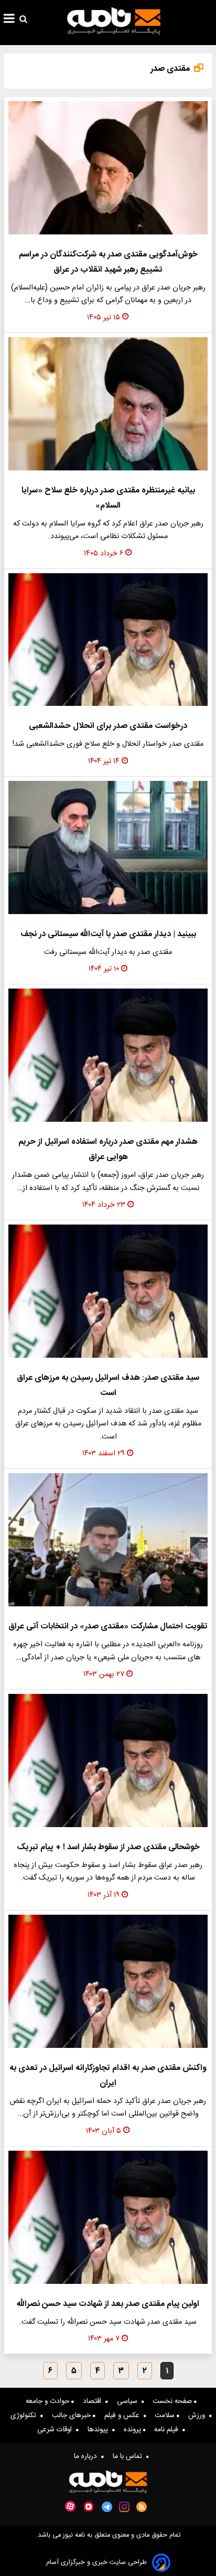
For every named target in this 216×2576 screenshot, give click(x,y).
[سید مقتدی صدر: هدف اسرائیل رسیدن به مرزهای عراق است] (108, 1291)
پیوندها (100, 2430)
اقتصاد (94, 2401)
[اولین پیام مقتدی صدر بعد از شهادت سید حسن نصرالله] (108, 2217)
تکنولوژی (25, 2416)
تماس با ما (129, 2456)
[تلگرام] (107, 2507)
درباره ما (88, 2456)
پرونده (133, 2430)
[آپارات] (70, 2507)
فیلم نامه (168, 2430)
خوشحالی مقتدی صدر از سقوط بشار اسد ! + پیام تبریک (108, 1847)
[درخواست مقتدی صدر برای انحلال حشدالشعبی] (108, 640)
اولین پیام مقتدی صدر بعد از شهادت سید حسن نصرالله (108, 2304)
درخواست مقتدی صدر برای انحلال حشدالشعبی (108, 726)
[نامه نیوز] (114, 21)
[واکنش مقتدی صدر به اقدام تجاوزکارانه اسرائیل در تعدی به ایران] (108, 1981)
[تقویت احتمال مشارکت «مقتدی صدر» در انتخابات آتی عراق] (108, 1540)
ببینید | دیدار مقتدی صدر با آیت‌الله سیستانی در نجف (108, 934)
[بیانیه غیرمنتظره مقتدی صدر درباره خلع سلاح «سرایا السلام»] (108, 404)
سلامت (166, 2416)
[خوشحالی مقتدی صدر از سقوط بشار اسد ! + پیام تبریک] (108, 1761)
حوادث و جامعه (48, 2401)
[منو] (9, 20)
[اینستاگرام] (124, 2507)
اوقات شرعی (57, 2430)
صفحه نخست (173, 2401)
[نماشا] (89, 2506)
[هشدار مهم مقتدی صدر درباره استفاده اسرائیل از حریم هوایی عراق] (108, 1055)
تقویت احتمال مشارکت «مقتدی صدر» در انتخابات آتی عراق (108, 1627)
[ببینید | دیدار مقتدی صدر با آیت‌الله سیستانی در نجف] (108, 847)
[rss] (142, 2507)
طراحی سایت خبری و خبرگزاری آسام (96, 2563)
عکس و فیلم (124, 2416)
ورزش (199, 2416)
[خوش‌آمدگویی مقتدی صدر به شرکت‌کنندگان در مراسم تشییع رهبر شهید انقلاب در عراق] (108, 168)
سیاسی (129, 2401)
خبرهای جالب (72, 2416)
